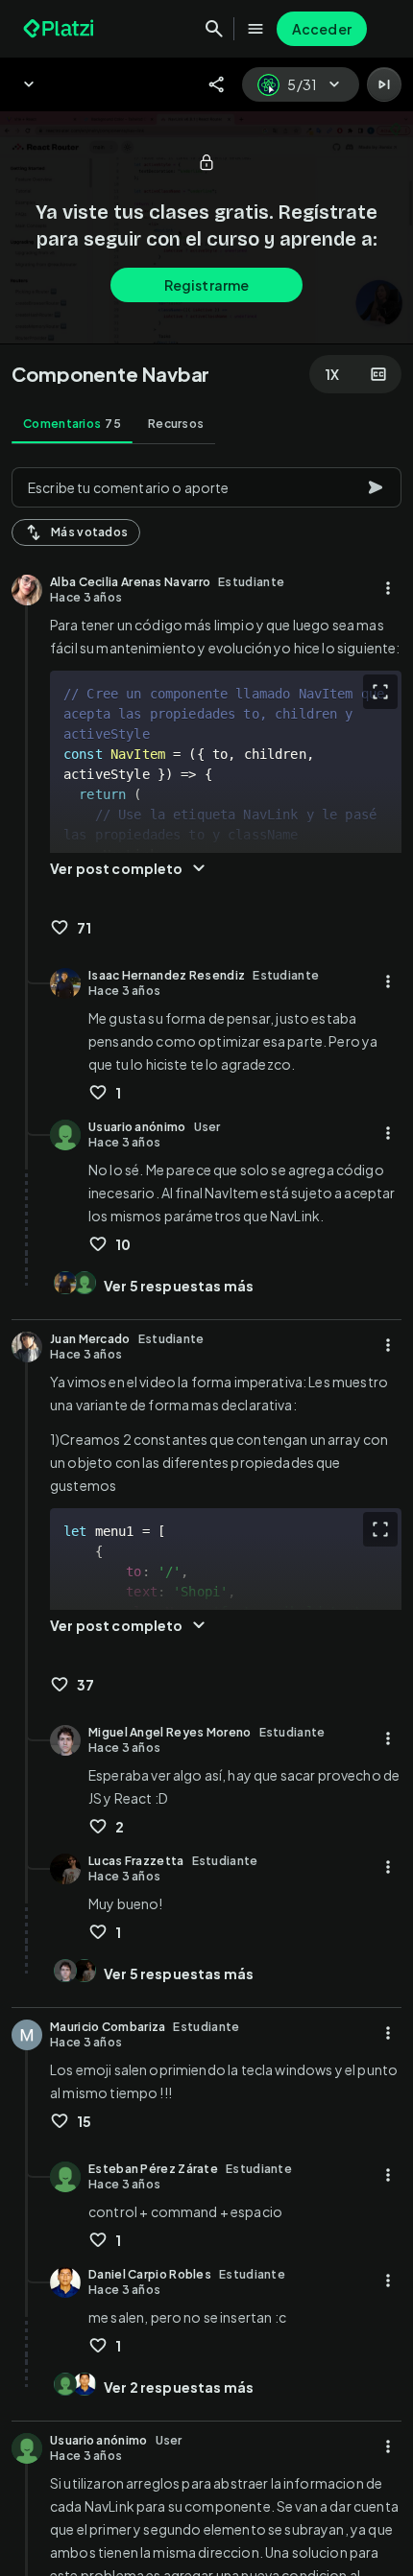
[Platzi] (61, 29)
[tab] (72, 424)
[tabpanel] (206, 1516)
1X (332, 374)
